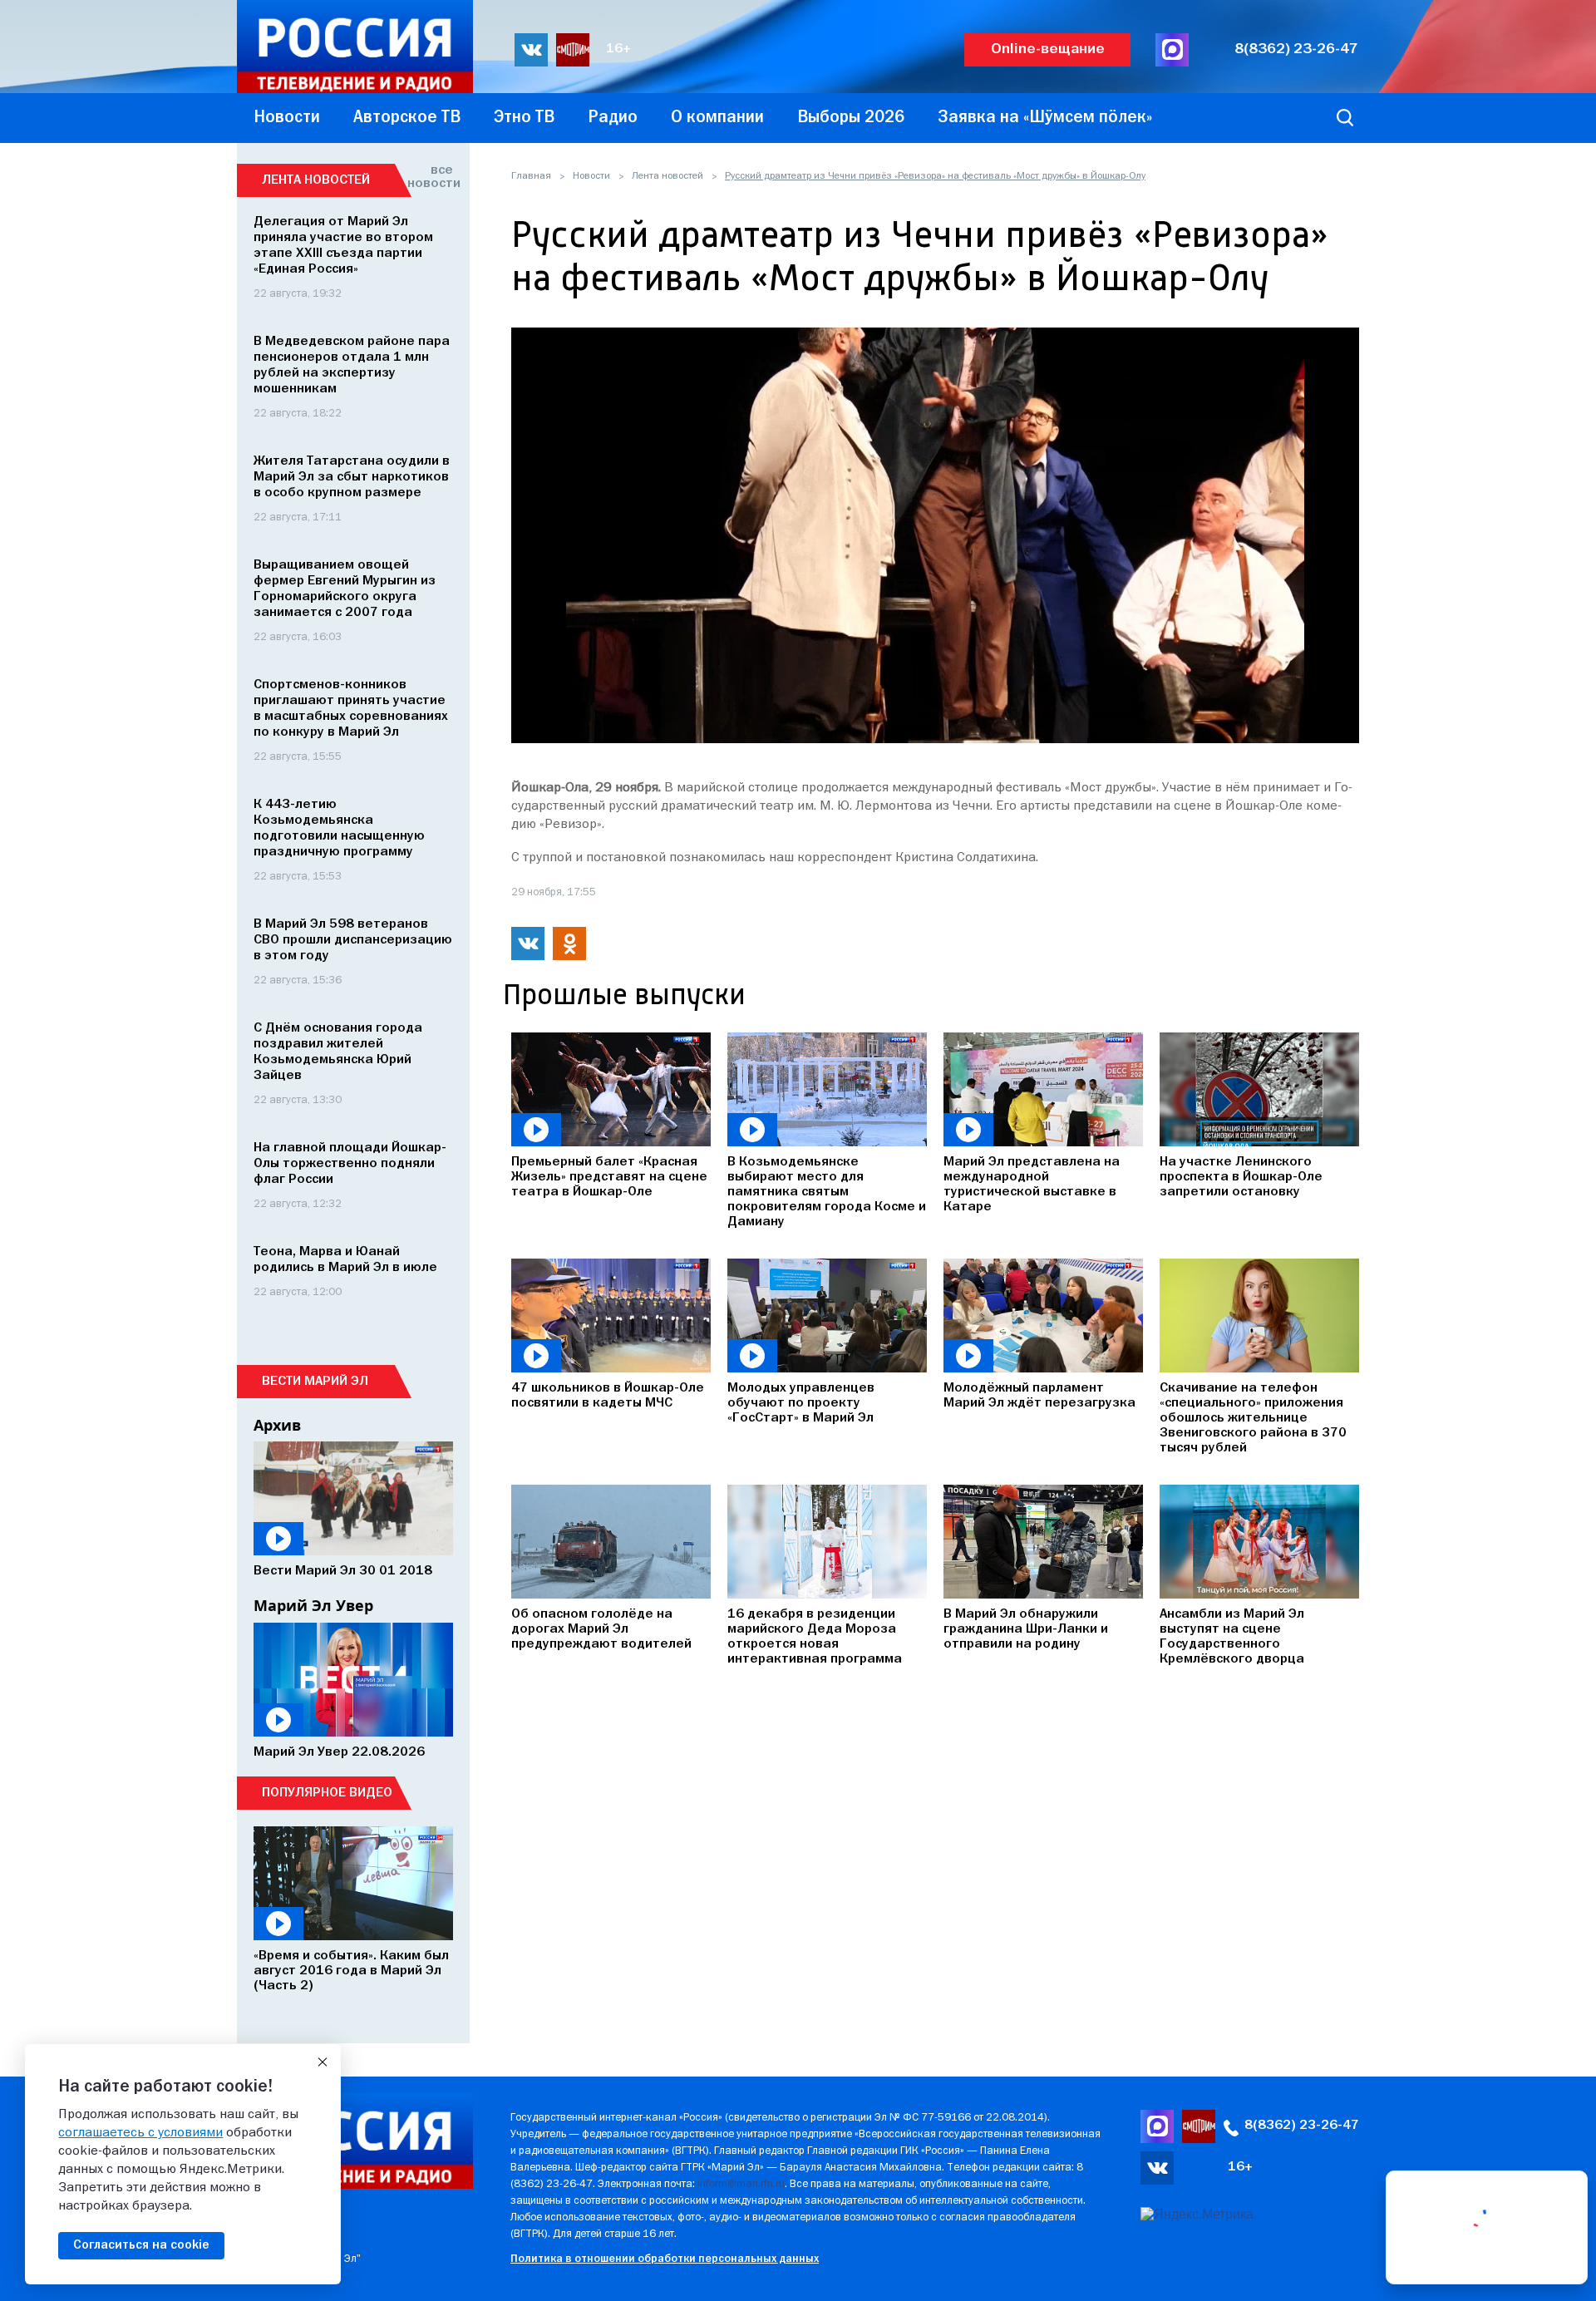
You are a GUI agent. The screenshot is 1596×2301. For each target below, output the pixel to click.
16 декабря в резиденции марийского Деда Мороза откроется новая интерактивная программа (815, 1637)
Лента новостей (667, 176)
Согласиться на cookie (141, 2245)
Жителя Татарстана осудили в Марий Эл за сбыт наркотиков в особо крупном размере (352, 477)
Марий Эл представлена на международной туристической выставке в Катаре (1032, 1185)
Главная (531, 176)
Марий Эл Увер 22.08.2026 (339, 1752)
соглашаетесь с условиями (140, 2133)
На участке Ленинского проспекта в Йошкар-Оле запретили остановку (1241, 1177)
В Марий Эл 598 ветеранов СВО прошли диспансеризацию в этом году (353, 940)
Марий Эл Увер (313, 1605)
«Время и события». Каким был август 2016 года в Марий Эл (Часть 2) (351, 1971)
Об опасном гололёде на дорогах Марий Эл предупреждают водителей (601, 1629)
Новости (591, 176)
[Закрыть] (323, 2062)
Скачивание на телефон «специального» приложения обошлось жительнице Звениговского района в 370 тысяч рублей (1253, 1418)
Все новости (430, 177)
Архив (277, 1425)
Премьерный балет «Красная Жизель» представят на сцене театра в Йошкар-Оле (609, 1177)
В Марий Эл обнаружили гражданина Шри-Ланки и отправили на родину (1026, 1629)
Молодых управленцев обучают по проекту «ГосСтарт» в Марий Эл (801, 1403)
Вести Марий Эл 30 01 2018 (343, 1571)
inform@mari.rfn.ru (741, 2184)
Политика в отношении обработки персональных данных (665, 2259)
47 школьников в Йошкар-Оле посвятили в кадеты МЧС (608, 1396)
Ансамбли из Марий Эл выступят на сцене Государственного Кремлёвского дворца (1232, 1637)
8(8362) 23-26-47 (1296, 49)
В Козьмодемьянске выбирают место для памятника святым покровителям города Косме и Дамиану (827, 1192)
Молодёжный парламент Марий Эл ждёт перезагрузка (1039, 1396)
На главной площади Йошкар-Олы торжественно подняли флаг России (350, 1164)
